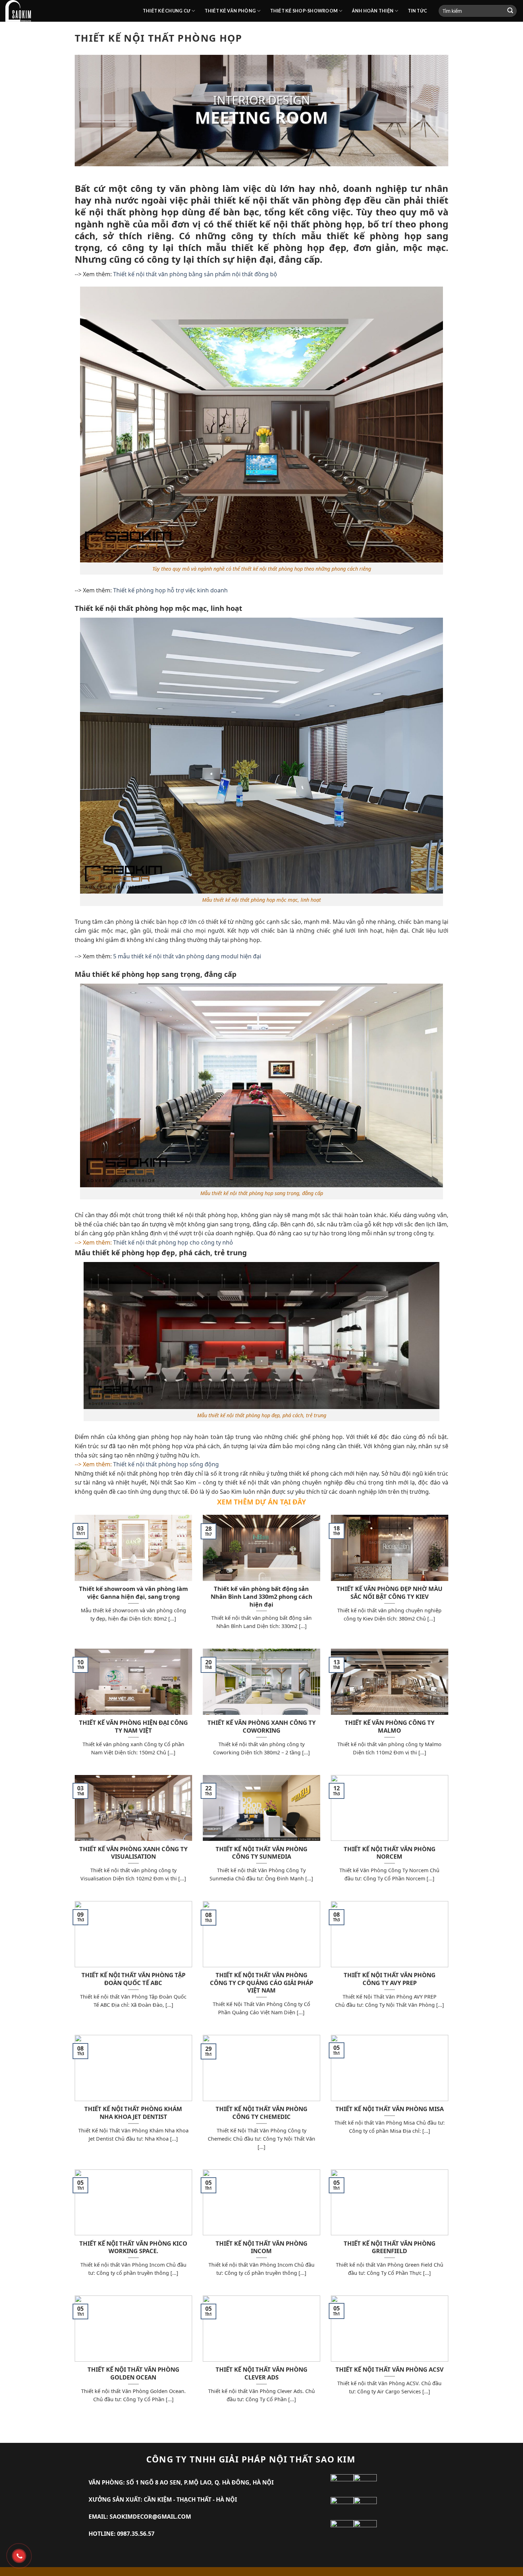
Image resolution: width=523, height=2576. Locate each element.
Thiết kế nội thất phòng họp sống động (166, 1464)
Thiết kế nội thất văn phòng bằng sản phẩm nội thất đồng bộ (195, 274)
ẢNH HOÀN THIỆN (373, 11)
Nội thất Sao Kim (173, 1482)
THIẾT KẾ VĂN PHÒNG (230, 11)
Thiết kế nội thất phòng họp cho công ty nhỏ (173, 1242)
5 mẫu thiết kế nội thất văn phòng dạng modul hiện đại (187, 956)
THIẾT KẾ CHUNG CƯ (167, 11)
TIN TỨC (418, 11)
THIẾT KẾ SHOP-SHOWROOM (304, 11)
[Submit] (510, 11)
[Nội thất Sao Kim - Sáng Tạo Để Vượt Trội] (69, 11)
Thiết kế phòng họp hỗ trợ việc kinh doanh (170, 590)
